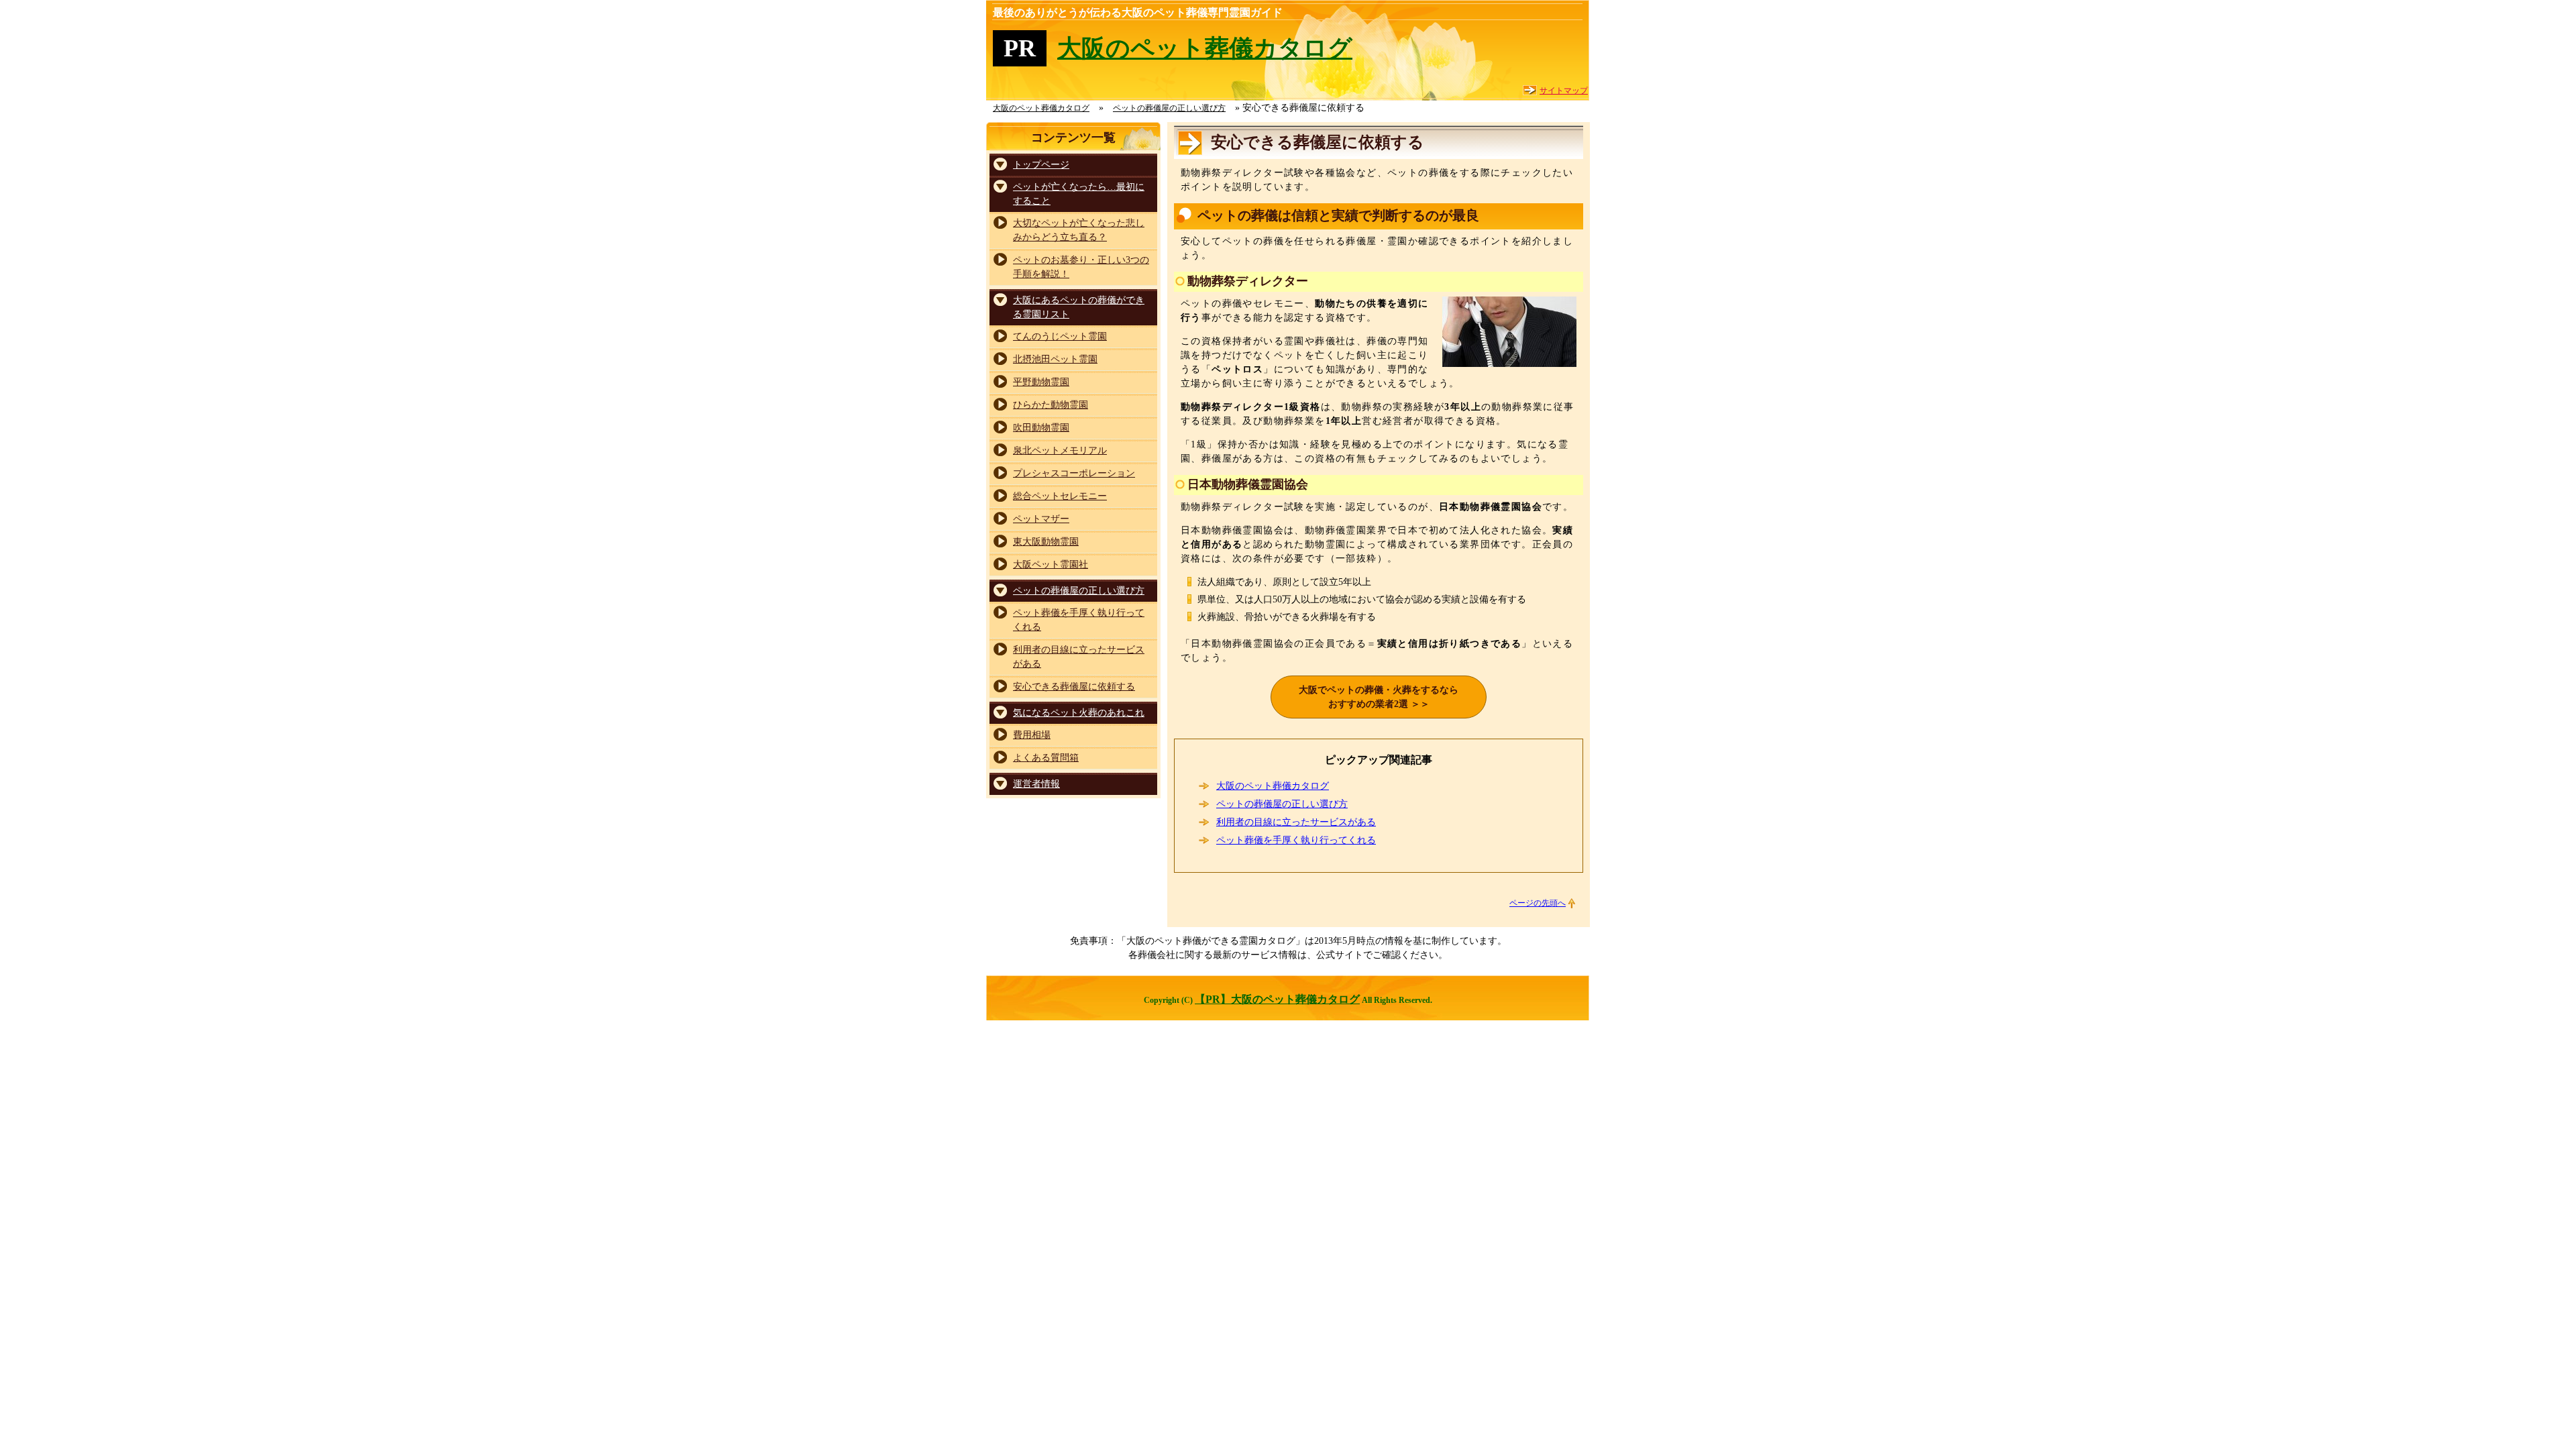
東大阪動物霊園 (1046, 542)
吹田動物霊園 (1041, 428)
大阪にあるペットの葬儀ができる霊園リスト (1079, 307)
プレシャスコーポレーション (1074, 473)
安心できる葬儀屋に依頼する (1074, 687)
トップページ (1041, 165)
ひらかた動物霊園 (1051, 405)
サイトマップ (1564, 91)
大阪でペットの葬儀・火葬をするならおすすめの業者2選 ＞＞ (1379, 697)
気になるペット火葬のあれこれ (1079, 713)
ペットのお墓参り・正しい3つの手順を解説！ (1081, 267)
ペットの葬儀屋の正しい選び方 (1282, 804)
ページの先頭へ (1538, 903)
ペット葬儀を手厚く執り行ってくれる (1296, 840)
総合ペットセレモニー (1060, 496)
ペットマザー (1041, 519)
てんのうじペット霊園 (1060, 336)
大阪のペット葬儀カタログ (1205, 48)
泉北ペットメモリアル (1060, 450)
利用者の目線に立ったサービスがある (1296, 822)
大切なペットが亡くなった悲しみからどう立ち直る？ (1079, 230)
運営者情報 (1036, 784)
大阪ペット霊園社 (1051, 565)
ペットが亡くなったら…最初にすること (1079, 194)
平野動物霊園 (1041, 382)
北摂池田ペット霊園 (1055, 359)
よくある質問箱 (1046, 758)
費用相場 (1032, 735)
